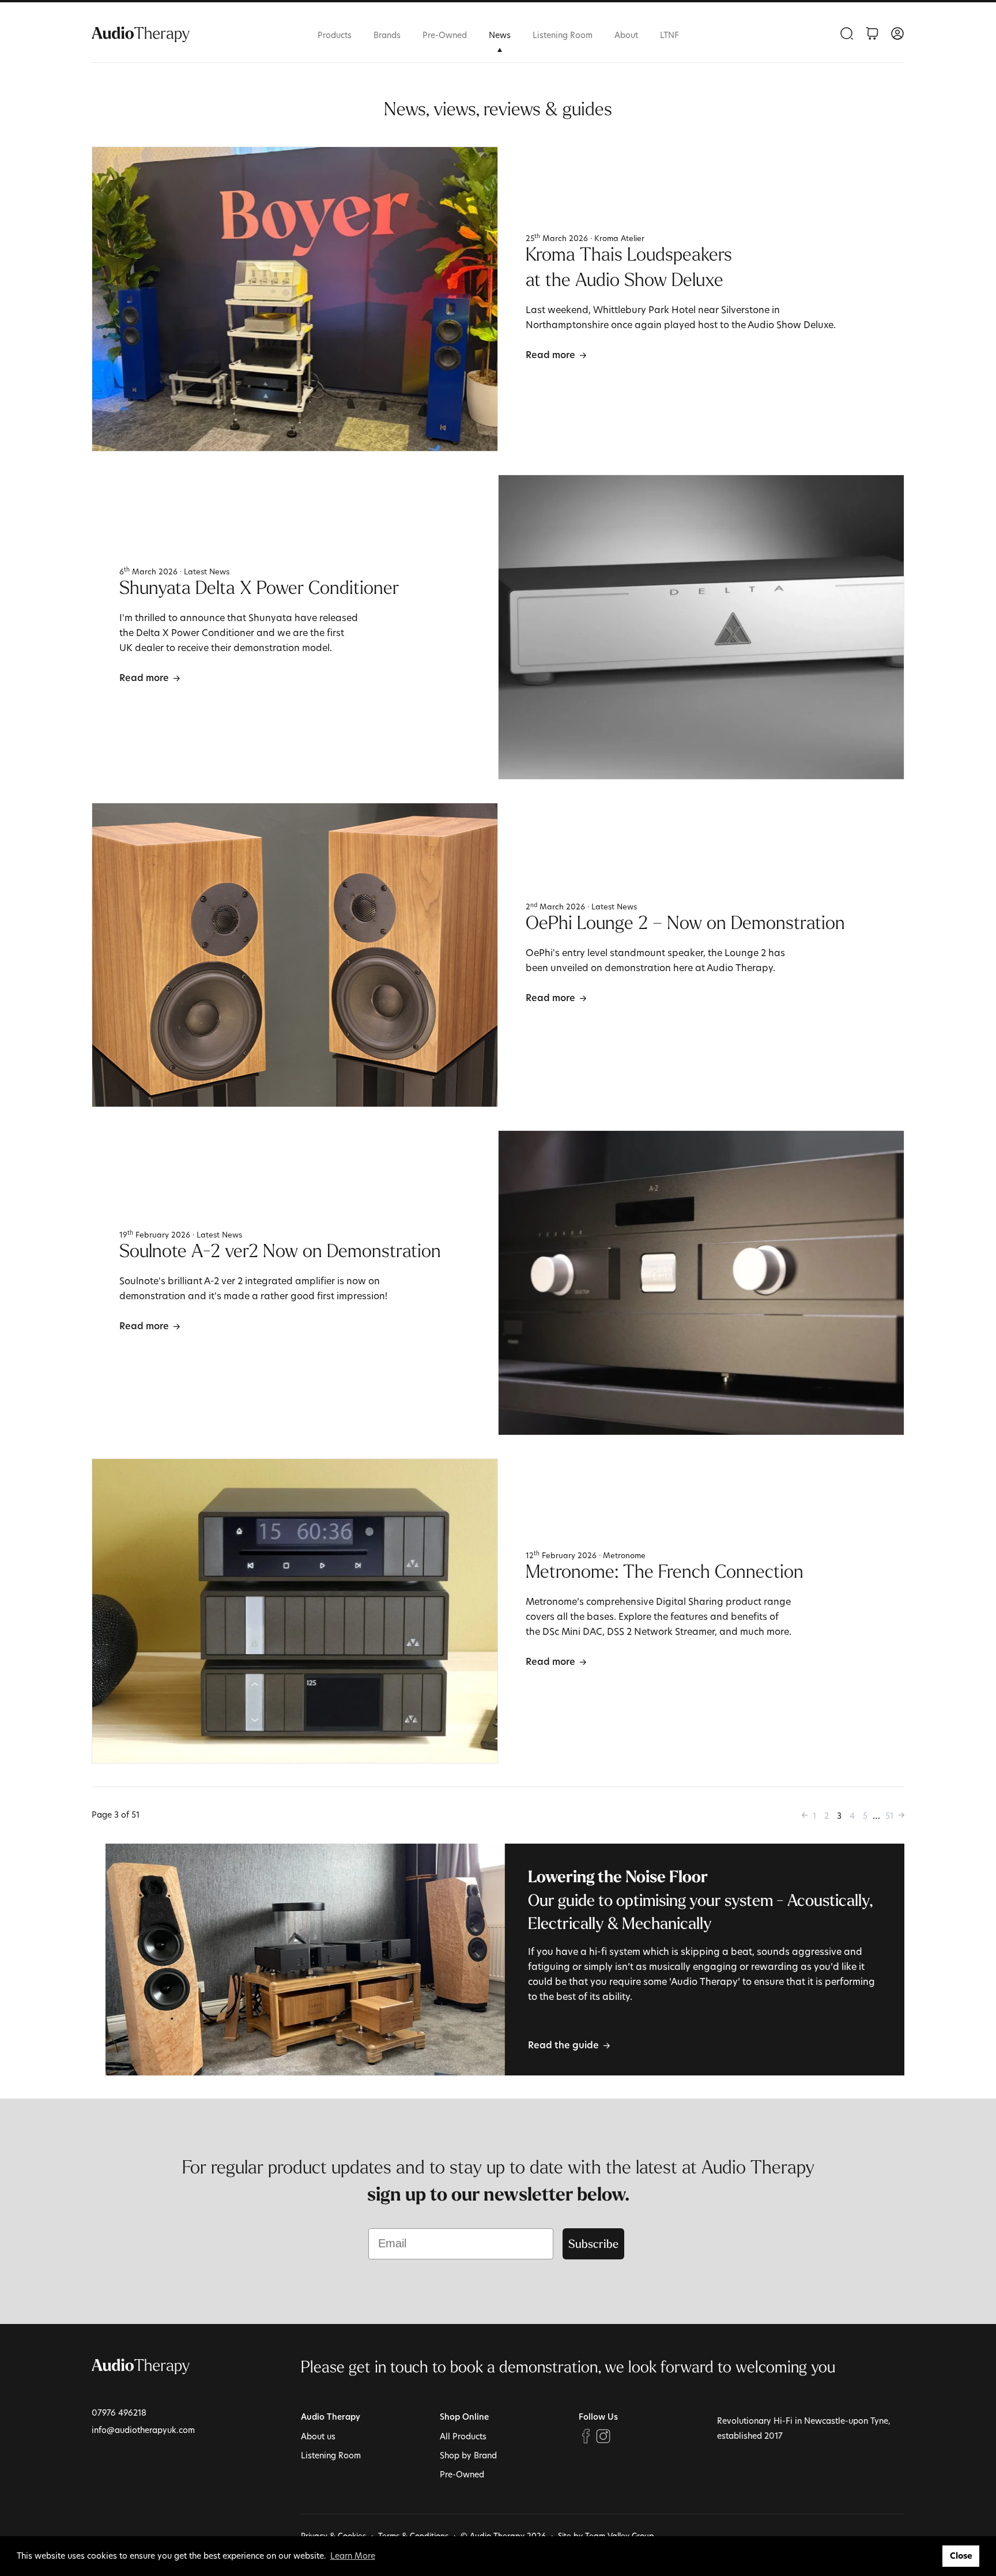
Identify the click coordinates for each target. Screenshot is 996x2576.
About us (318, 2436)
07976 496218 (119, 2413)
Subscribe (593, 2244)
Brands (387, 35)
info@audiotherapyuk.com (143, 2430)
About (626, 35)
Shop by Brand (468, 2455)
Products (335, 35)
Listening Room (563, 35)
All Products (463, 2436)
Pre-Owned (445, 35)
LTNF (669, 35)
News (500, 35)
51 (889, 1816)
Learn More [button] (353, 2556)
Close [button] (961, 2556)
